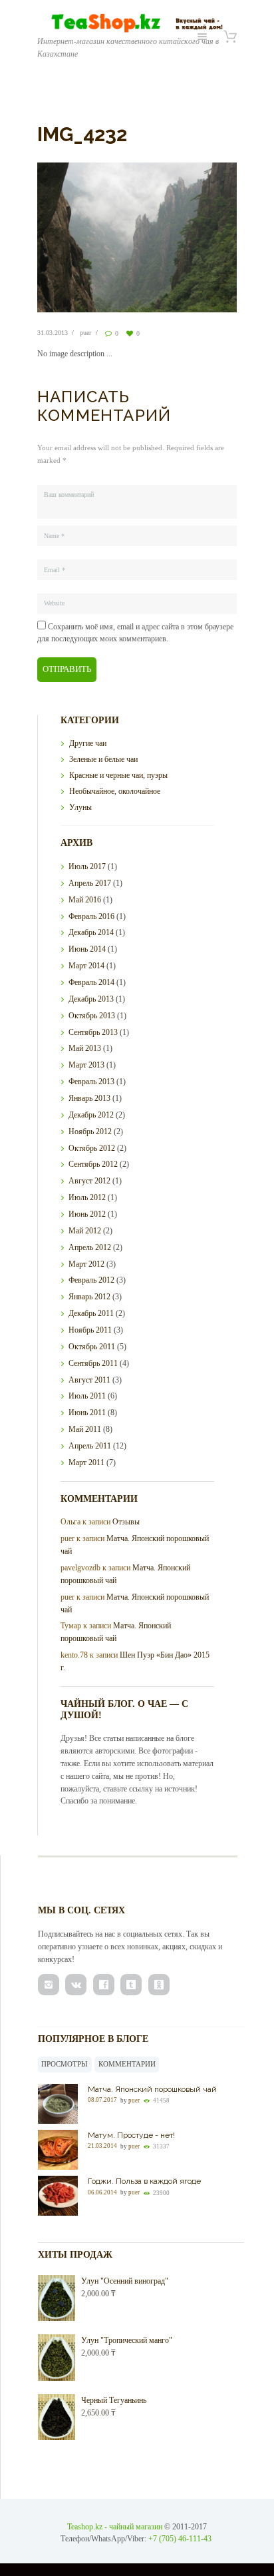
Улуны (80, 807)
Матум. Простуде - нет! (131, 2135)
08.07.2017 (102, 2100)
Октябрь (92, 1016)
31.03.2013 (53, 333)
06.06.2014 (102, 2192)
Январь (89, 1098)
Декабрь (91, 932)
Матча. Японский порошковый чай (152, 2089)
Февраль (91, 916)
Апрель (90, 883)
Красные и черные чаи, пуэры (118, 775)
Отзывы (126, 1522)
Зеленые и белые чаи (103, 759)
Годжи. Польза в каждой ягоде (144, 2181)
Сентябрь (93, 1032)
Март (86, 966)
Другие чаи (88, 743)
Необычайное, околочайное (115, 791)
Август (89, 1181)
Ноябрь (90, 1131)
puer (85, 333)
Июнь (87, 949)
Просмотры (65, 2064)
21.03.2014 (102, 2146)
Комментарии (127, 2064)
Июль (87, 866)
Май (85, 900)
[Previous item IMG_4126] (87, 237)
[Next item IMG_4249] (187, 237)
